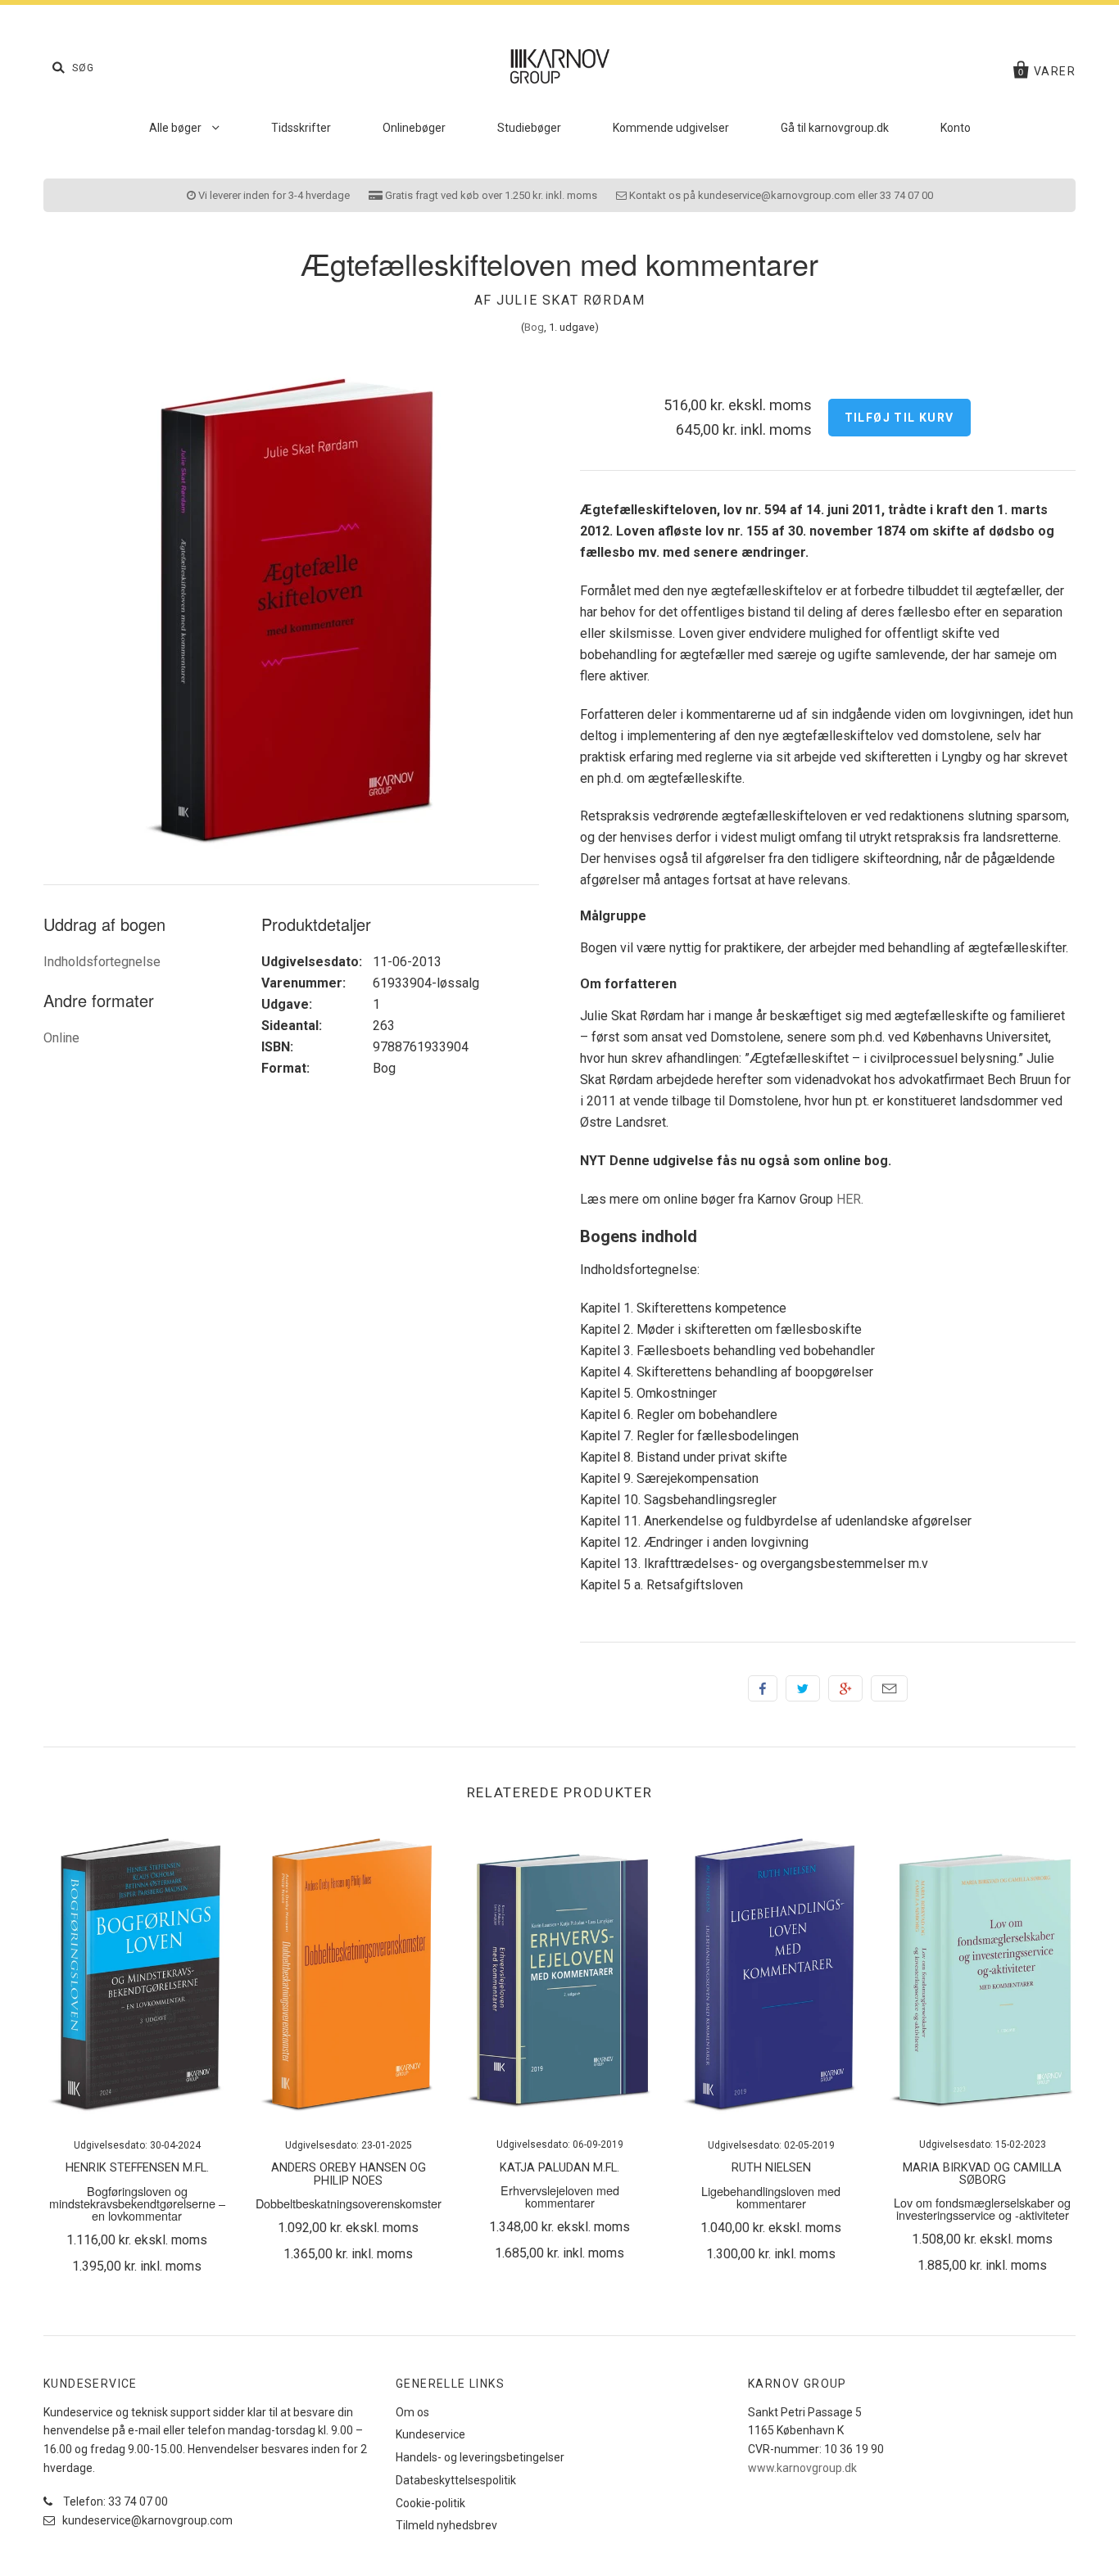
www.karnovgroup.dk (802, 2468)
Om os (412, 2412)
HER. (850, 1199)
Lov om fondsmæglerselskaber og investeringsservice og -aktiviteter (982, 2208)
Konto (956, 128)
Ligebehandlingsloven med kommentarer (771, 2197)
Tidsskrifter (301, 128)
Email (889, 1688)
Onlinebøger (414, 128)
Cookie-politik (430, 2503)
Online (61, 1038)
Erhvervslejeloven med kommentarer (560, 2196)
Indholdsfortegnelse (102, 962)
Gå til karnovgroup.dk (835, 128)
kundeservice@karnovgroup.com (146, 2520)
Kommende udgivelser (671, 128)
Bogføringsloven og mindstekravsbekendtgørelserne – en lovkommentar (137, 2203)
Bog (534, 327)
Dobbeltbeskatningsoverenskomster (349, 2203)
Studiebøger (529, 128)
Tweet (803, 1688)
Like (763, 1688)
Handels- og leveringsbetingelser (480, 2457)
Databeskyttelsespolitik (456, 2480)
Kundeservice (430, 2434)
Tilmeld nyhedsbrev (446, 2525)
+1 (845, 1688)
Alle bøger (177, 128)
